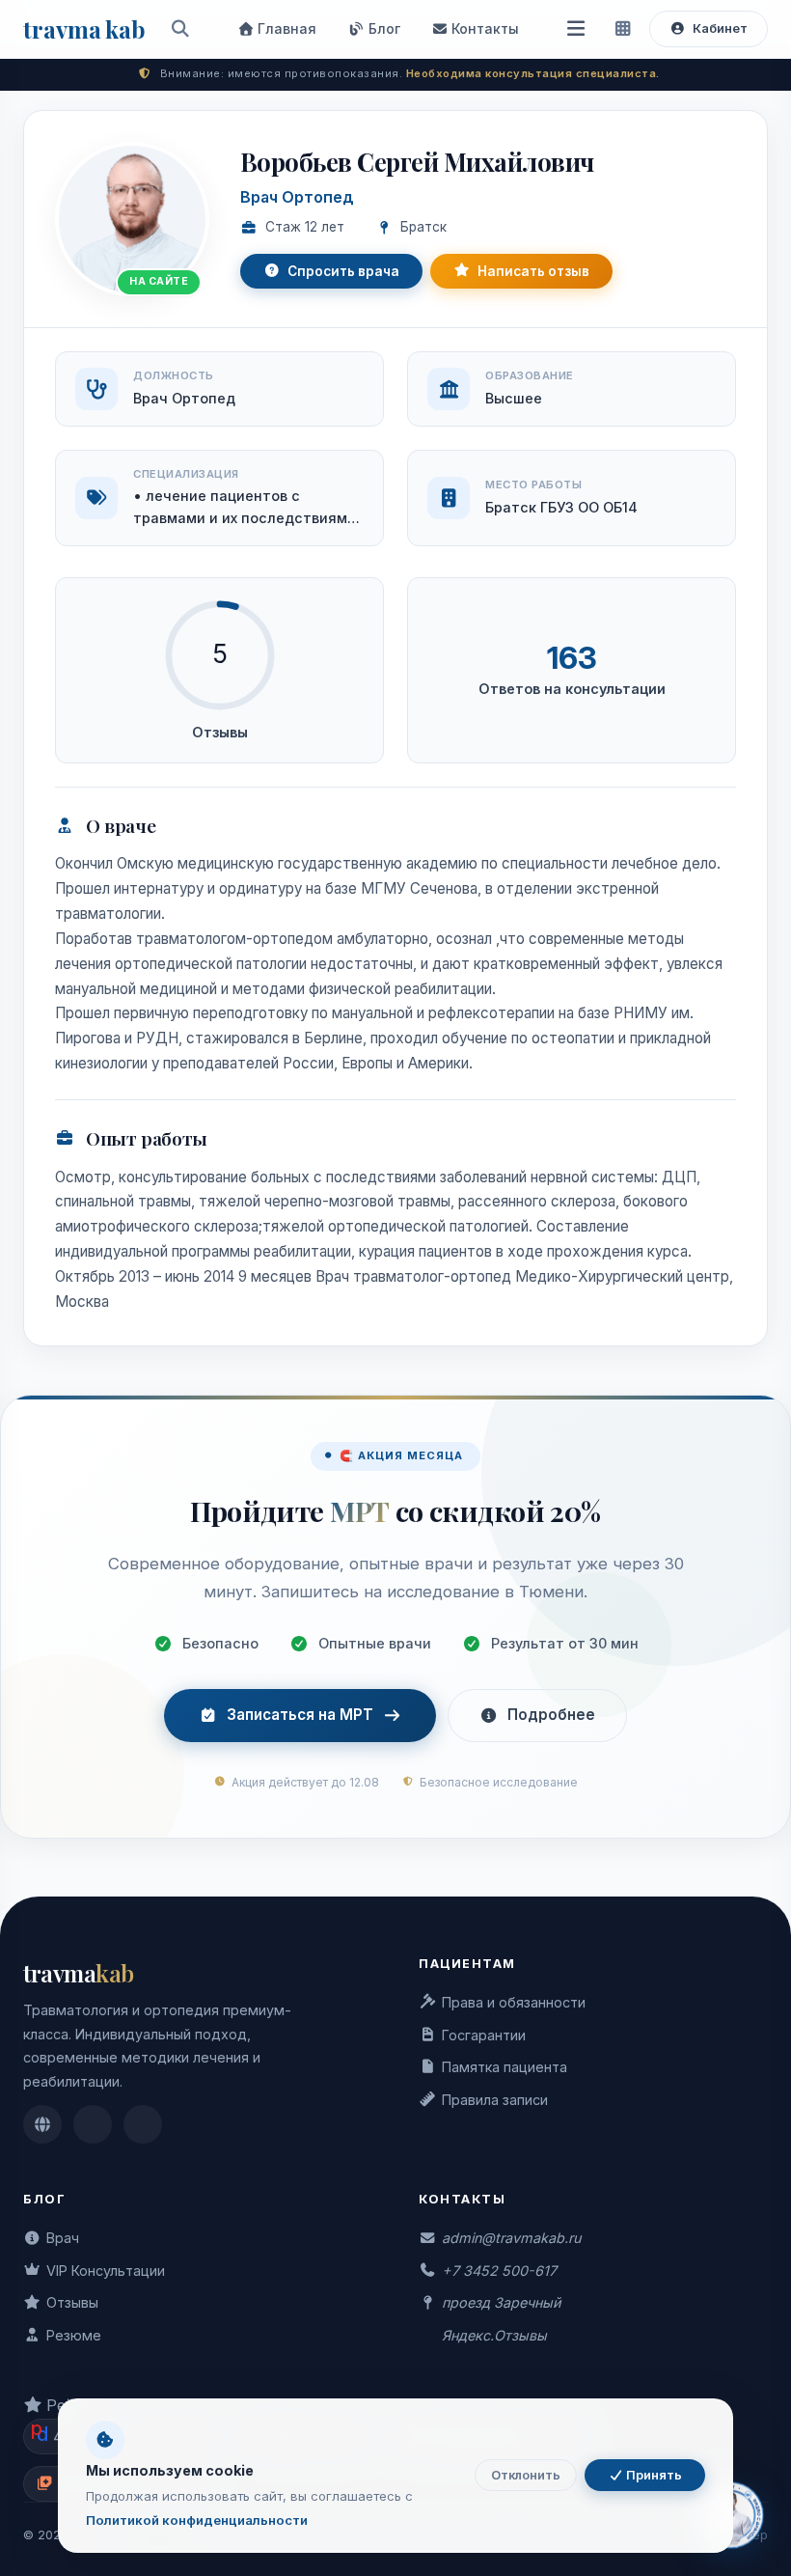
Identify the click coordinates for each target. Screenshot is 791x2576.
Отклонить (526, 2475)
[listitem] (42, 2124)
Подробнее (551, 1715)
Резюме (74, 2335)
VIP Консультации (106, 2271)
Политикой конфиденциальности (197, 2520)
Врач (63, 2238)
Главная (285, 28)
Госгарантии (484, 2035)
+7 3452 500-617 (499, 2271)
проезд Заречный (501, 2302)
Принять (653, 2475)
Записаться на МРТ (300, 1715)
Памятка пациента (505, 2067)
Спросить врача (343, 271)
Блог (382, 28)
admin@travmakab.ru (511, 2238)
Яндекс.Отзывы (494, 2335)
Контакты (483, 28)
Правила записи (495, 2100)
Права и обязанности (514, 2002)
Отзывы (72, 2302)
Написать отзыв (533, 271)
